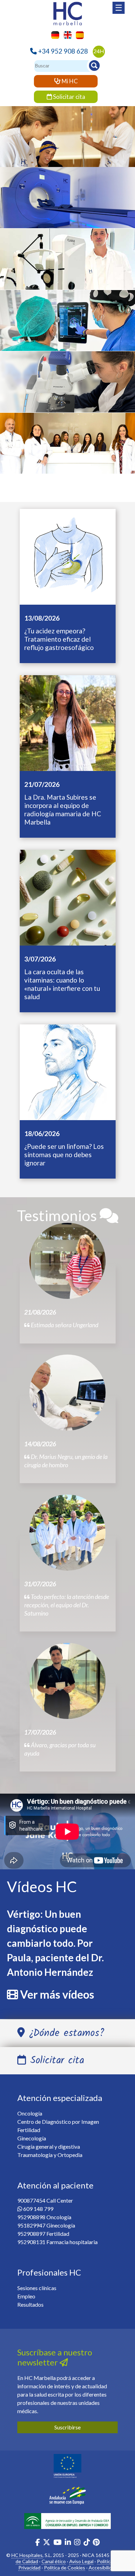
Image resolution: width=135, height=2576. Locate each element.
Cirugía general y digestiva (49, 2146)
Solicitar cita (69, 97)
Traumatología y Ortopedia (50, 2155)
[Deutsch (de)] (53, 34)
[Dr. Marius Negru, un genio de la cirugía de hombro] (67, 1393)
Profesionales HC (49, 2272)
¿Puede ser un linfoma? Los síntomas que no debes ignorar (64, 1155)
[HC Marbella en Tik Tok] (87, 2543)
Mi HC (69, 81)
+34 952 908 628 (63, 51)
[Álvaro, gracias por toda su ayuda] (67, 1681)
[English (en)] (66, 34)
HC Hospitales (27, 2555)
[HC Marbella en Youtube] (57, 2543)
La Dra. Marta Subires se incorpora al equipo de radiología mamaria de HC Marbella (63, 810)
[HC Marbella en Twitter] (47, 2543)
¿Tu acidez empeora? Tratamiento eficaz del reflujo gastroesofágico (59, 639)
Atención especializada (60, 2098)
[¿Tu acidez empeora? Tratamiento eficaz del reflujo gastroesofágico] (68, 556)
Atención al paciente (55, 2185)
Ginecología (67, 449)
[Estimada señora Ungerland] (67, 1261)
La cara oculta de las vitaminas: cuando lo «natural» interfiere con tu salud (62, 984)
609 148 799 (38, 2209)
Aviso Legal (81, 2561)
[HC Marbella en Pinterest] (96, 2543)
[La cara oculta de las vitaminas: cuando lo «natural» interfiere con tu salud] (68, 897)
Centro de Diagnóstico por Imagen (58, 2122)
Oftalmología (67, 264)
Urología (67, 326)
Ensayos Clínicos (67, 388)
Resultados (30, 2304)
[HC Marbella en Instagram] (77, 2543)
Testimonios (58, 1215)
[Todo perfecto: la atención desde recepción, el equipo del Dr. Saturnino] (67, 1533)
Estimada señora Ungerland (64, 1325)
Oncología (67, 142)
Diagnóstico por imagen (68, 211)
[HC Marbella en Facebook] (38, 2543)
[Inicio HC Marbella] (67, 13)
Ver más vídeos (57, 1994)
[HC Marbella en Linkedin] (68, 2543)
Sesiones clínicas (37, 2288)
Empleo (26, 2296)
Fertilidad (29, 2130)
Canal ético (54, 2561)
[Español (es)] (78, 34)
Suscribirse (67, 2427)
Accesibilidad (103, 2568)
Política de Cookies (65, 2568)
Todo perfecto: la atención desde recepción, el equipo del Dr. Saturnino (67, 1605)
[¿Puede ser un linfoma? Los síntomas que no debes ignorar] (68, 1071)
